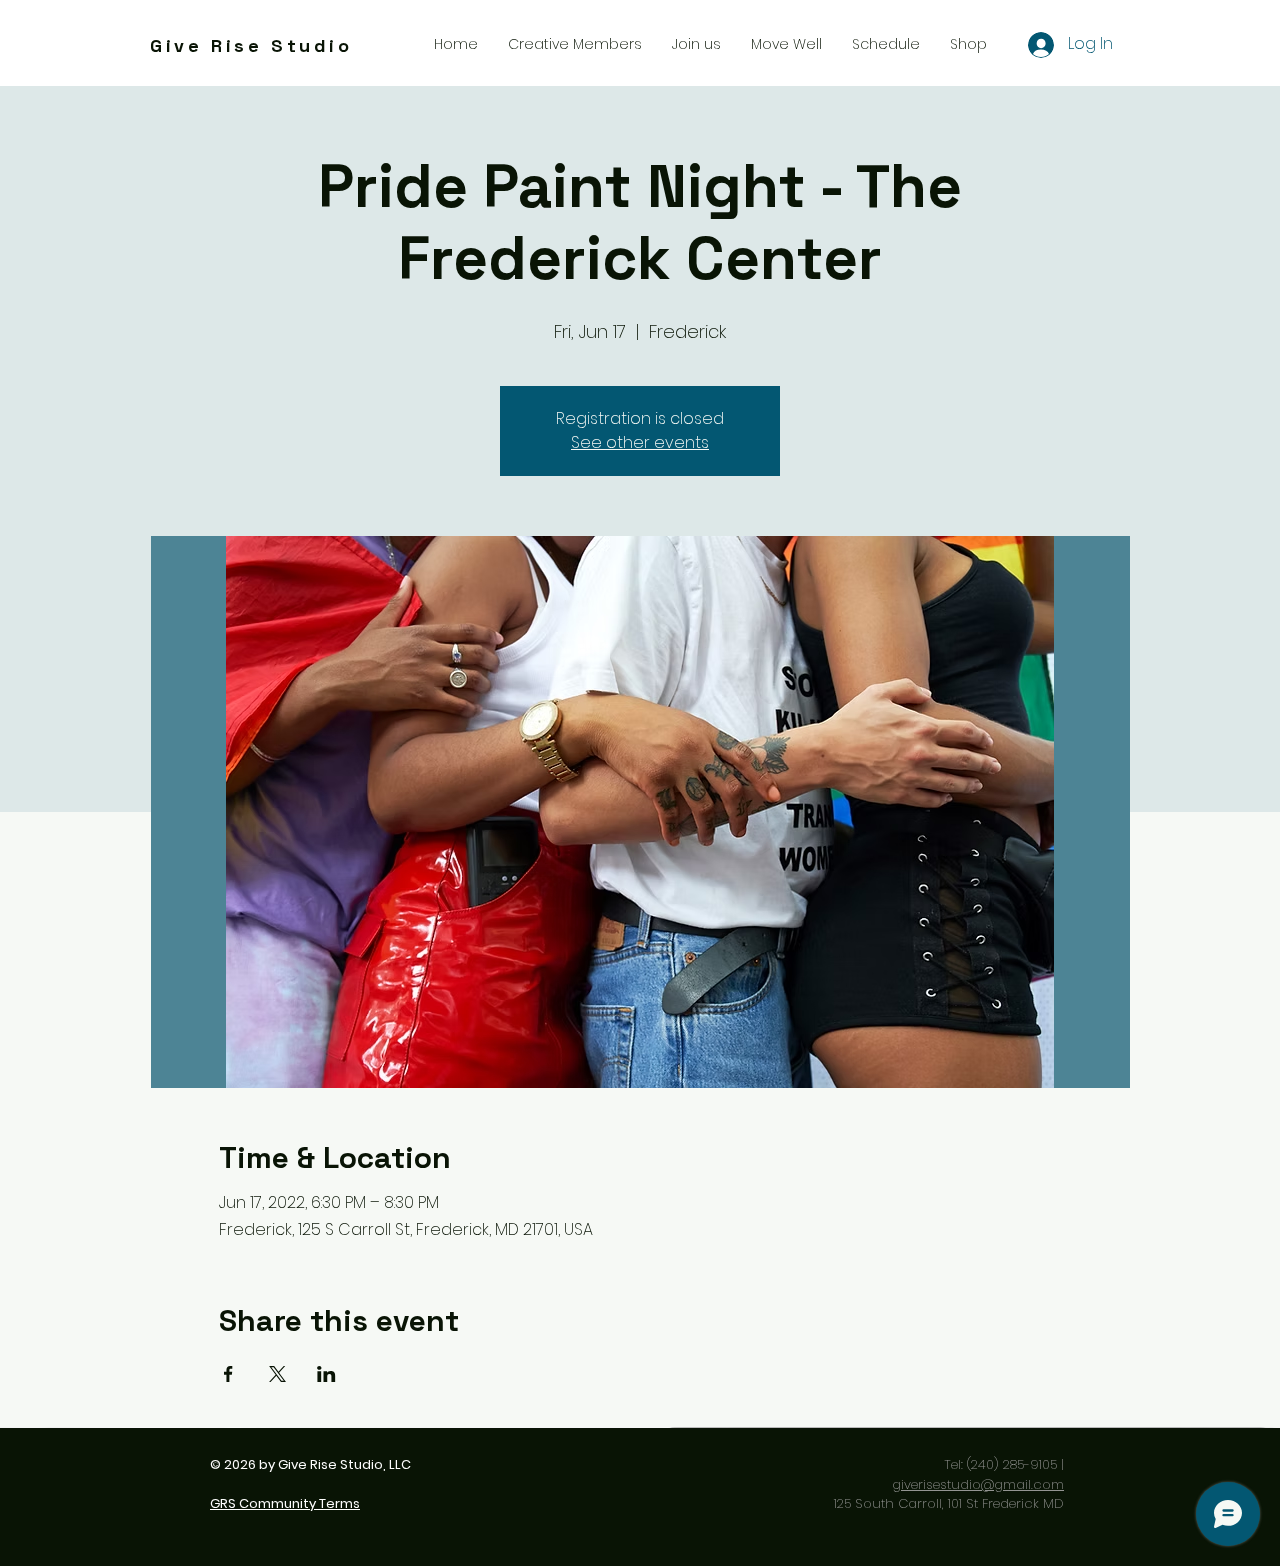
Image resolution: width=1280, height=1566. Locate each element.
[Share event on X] (277, 1374)
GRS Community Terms (285, 1503)
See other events (640, 442)
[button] (696, 44)
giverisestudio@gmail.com (978, 1484)
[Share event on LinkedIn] (326, 1374)
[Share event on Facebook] (228, 1374)
